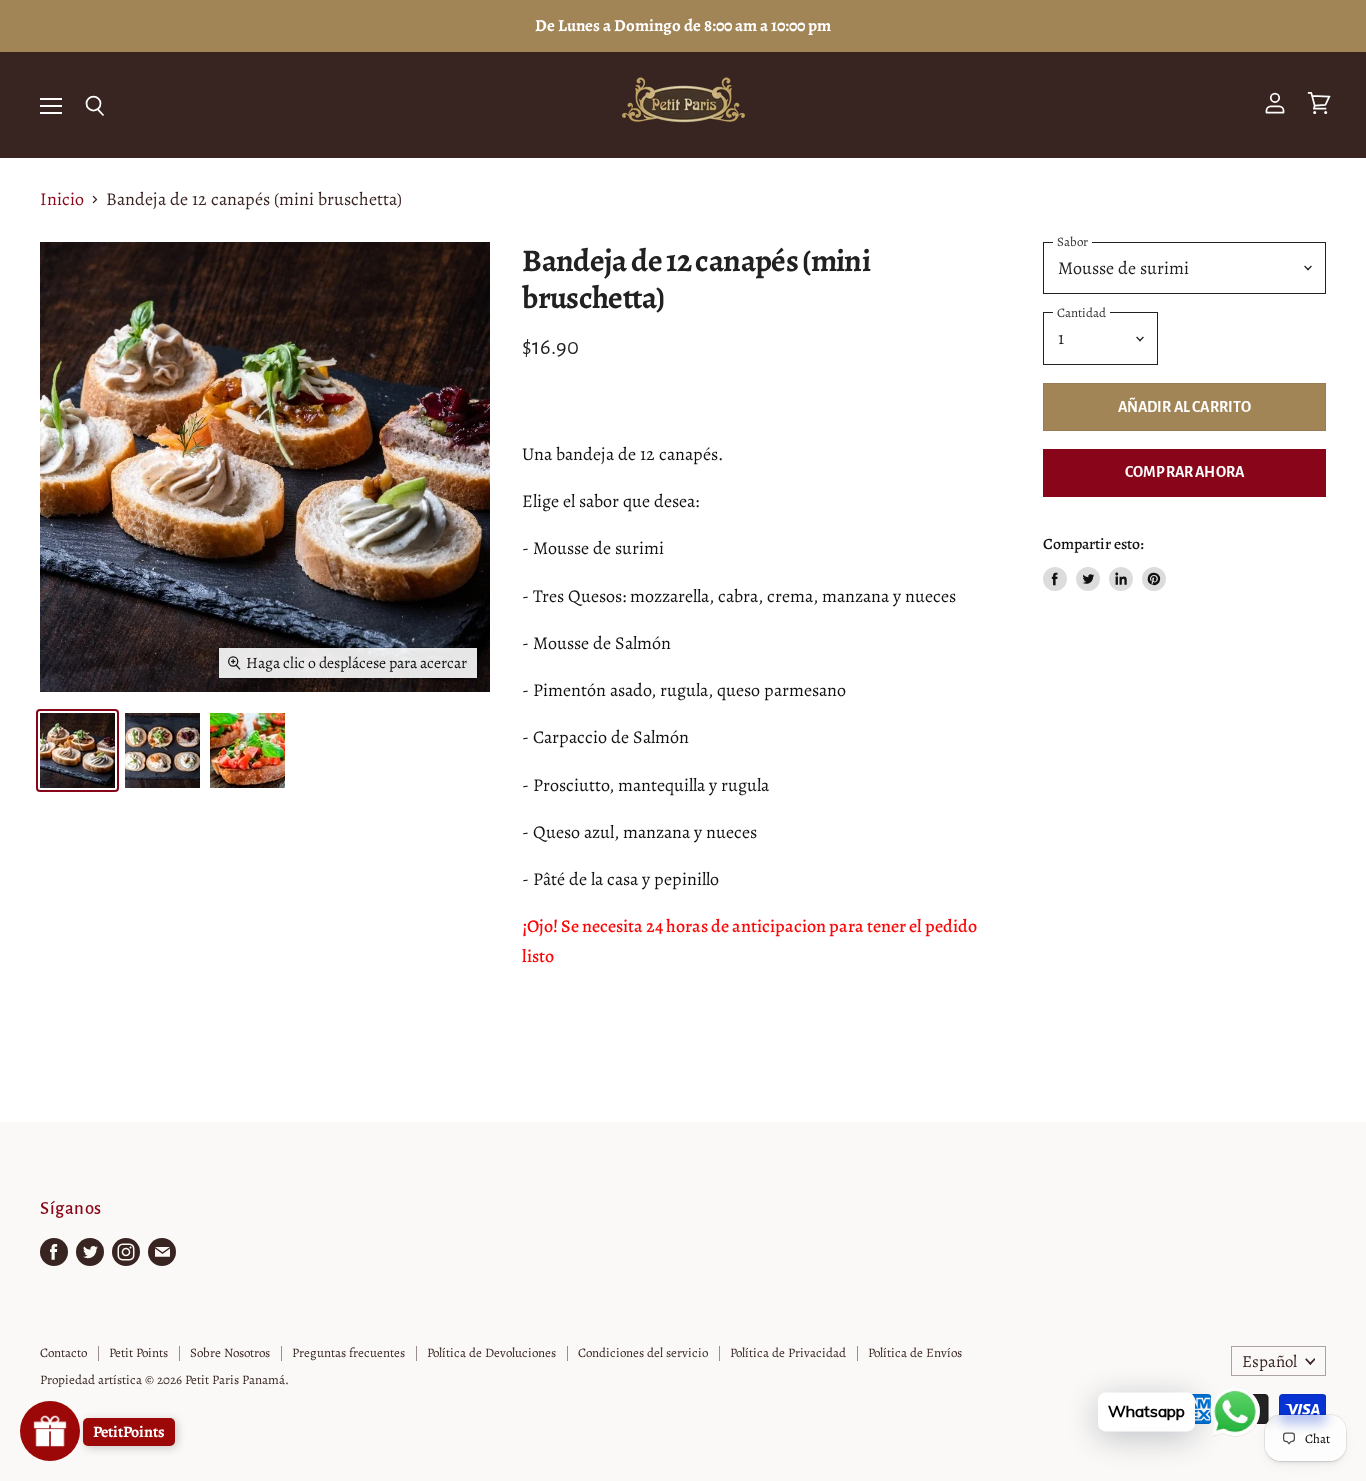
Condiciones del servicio (643, 1352)
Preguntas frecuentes (348, 1352)
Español (1269, 1361)
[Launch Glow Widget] (50, 1431)
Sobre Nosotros (230, 1352)
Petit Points (138, 1352)
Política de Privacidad (788, 1352)
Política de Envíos (915, 1352)
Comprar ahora (1184, 472)
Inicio (62, 199)
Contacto (63, 1352)
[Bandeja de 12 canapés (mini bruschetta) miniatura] (77, 750)
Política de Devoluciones (491, 1352)
